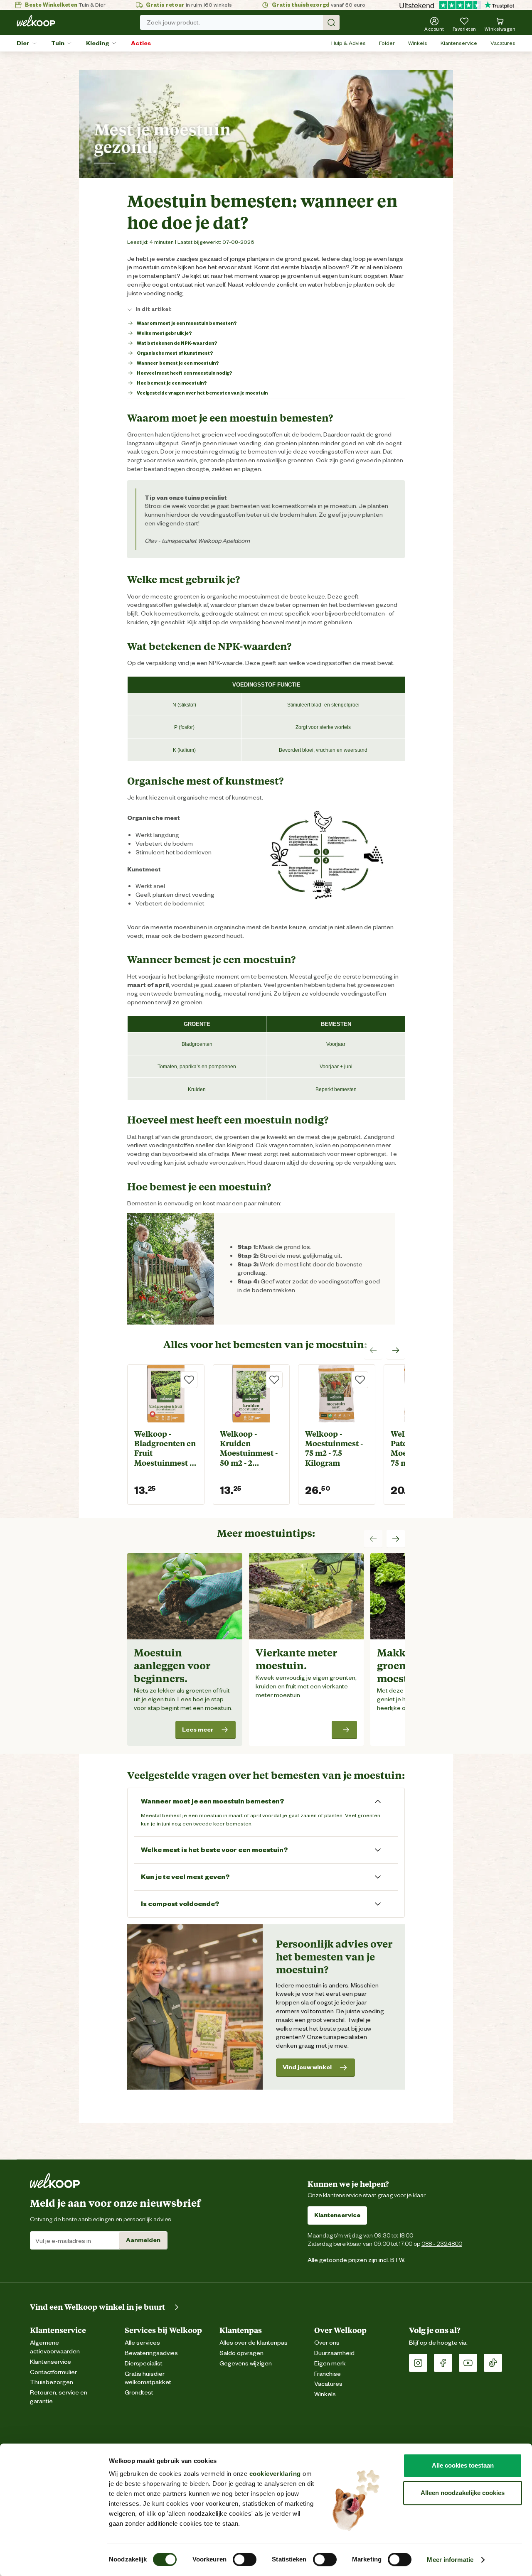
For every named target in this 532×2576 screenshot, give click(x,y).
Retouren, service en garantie (59, 2397)
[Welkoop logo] (36, 21)
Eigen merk (330, 2364)
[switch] (245, 2559)
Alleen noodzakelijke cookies (463, 2493)
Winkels (418, 43)
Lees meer (198, 1730)
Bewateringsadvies (151, 2353)
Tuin (58, 43)
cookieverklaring (275, 2474)
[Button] (344, 1730)
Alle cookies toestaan (463, 2465)
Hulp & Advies (349, 43)
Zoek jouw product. (173, 22)
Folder (387, 43)
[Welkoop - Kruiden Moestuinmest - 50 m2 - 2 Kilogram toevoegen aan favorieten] (274, 1380)
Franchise (328, 2374)
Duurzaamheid (334, 2353)
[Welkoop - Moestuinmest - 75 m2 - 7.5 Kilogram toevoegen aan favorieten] (360, 1380)
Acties (141, 43)
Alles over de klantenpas (254, 2343)
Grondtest (139, 2393)
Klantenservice (459, 43)
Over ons (327, 2343)
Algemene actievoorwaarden (55, 2347)
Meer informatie (450, 2560)
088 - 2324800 (442, 2244)
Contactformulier (53, 2372)
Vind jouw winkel (307, 2067)
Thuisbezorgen (52, 2382)
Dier (23, 43)
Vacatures (503, 43)
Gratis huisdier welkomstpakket (148, 2378)
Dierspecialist (144, 2364)
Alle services (142, 2343)
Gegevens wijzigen (246, 2364)
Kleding (98, 43)
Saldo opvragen (241, 2353)
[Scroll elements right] (396, 1350)
